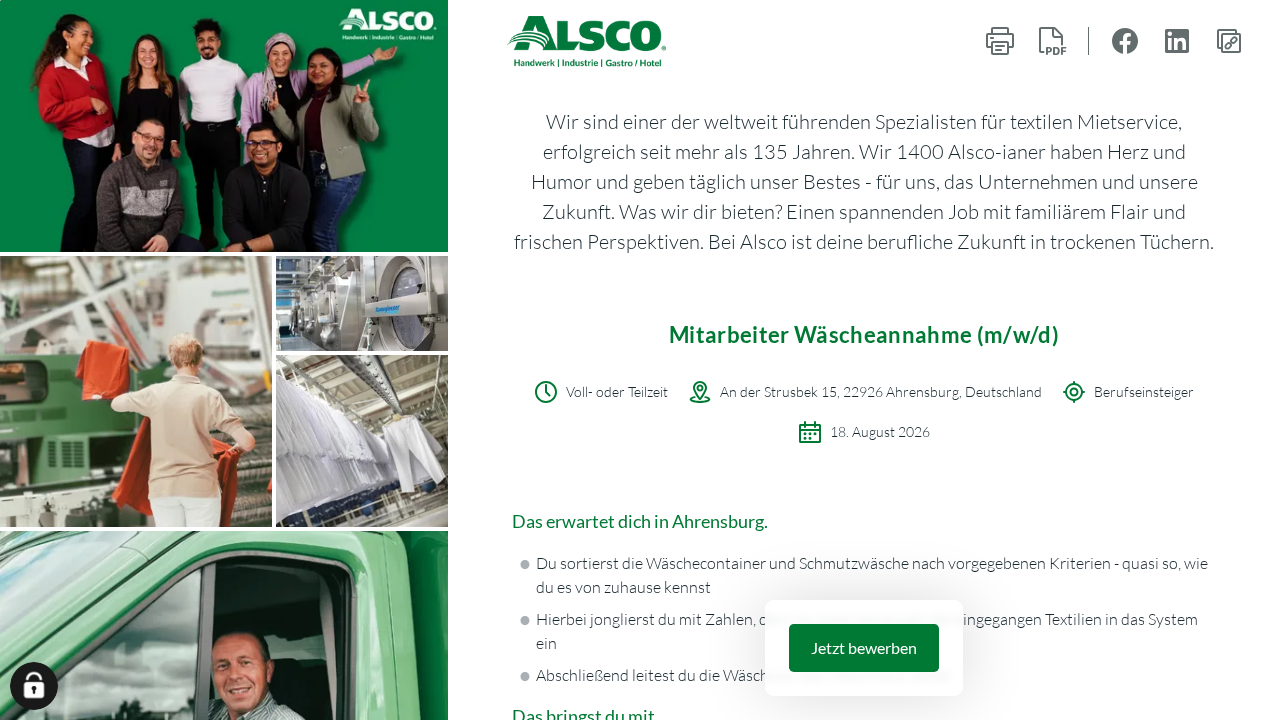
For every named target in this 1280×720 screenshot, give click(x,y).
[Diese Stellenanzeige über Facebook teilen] (1125, 41)
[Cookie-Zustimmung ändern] (34, 686)
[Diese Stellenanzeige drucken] (1000, 41)
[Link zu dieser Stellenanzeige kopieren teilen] (1229, 41)
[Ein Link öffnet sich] (587, 41)
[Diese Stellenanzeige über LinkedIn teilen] (1177, 41)
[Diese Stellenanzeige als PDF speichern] (1052, 41)
